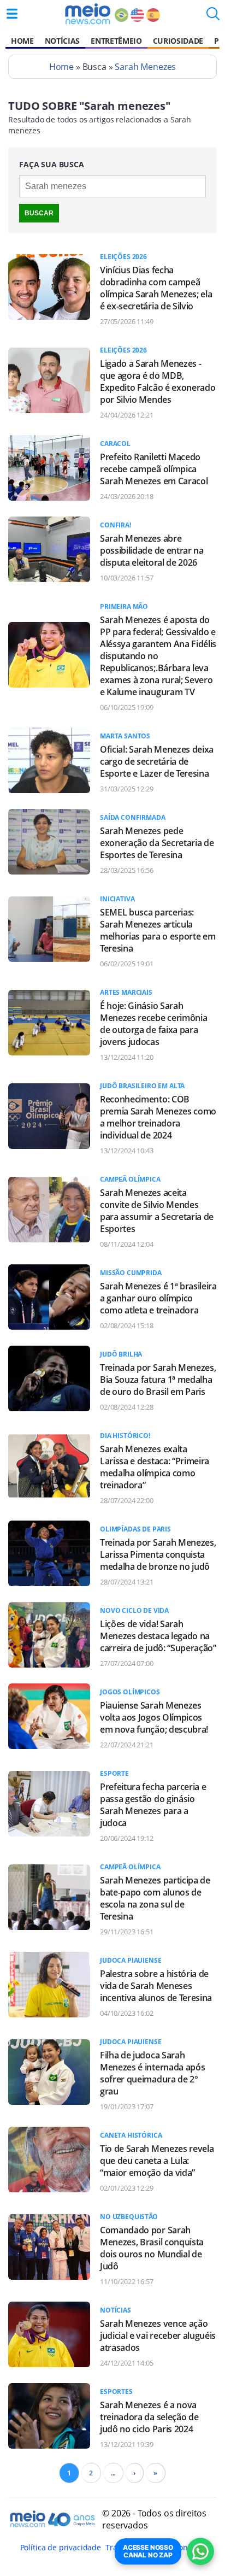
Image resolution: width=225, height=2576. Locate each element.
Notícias (62, 41)
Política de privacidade (61, 2547)
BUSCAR (39, 213)
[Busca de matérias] (213, 17)
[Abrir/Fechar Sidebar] (12, 14)
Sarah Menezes (145, 67)
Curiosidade (178, 41)
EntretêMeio (116, 41)
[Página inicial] (88, 14)
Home (22, 41)
